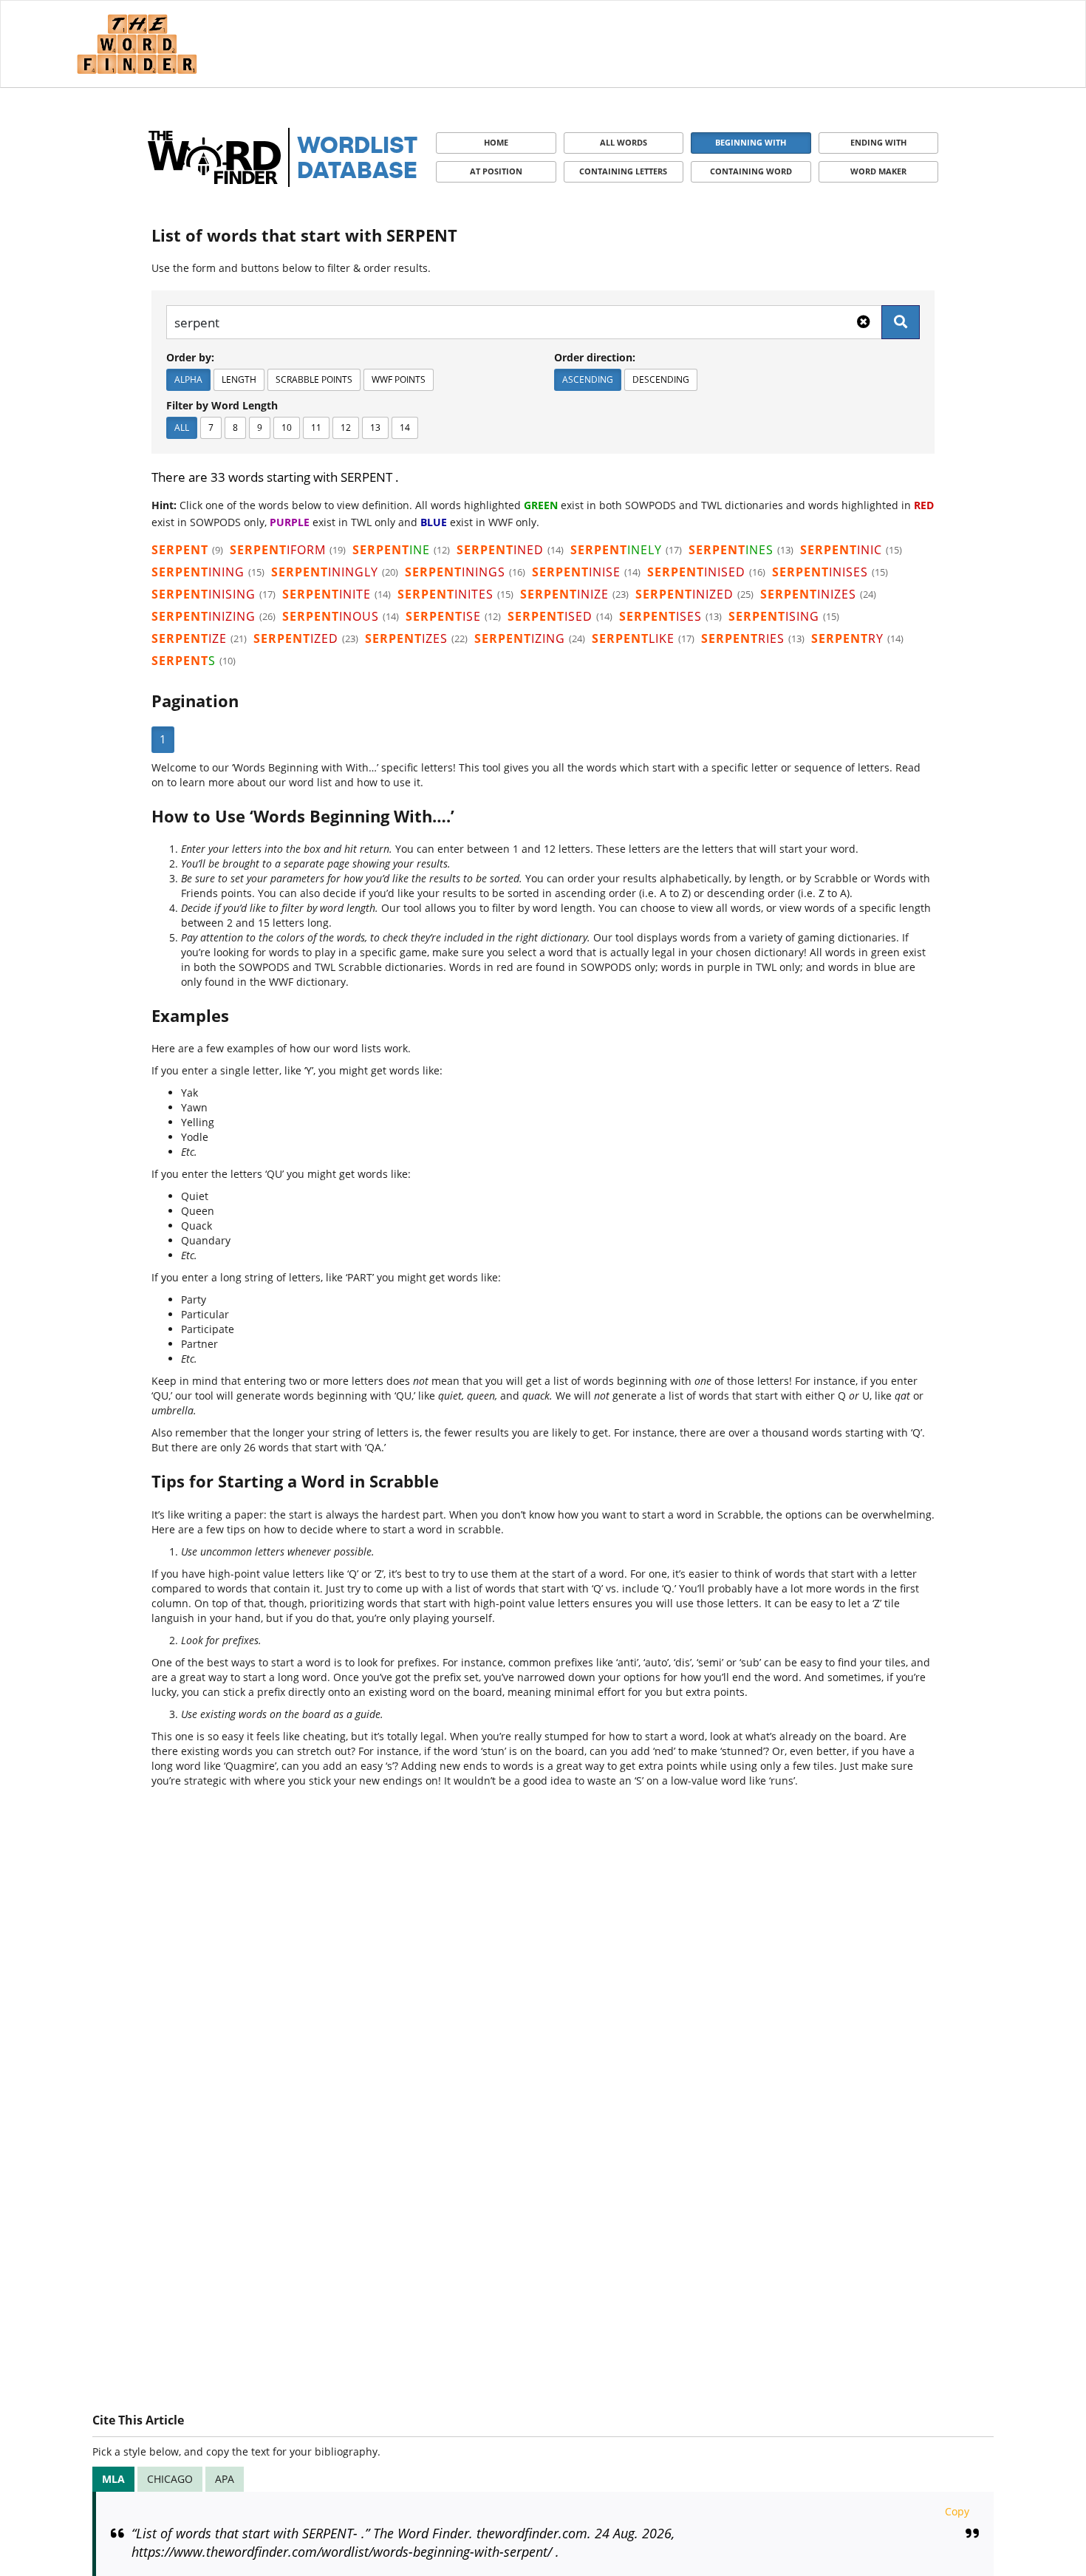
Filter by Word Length (222, 405)
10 (287, 427)
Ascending (588, 379)
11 (316, 427)
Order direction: (595, 357)
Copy (957, 2511)
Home (496, 142)
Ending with (878, 142)
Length (239, 379)
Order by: (190, 357)
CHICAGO (170, 2479)
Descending (661, 379)
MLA (113, 2479)
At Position (496, 171)
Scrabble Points (314, 379)
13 (375, 427)
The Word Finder (137, 44)
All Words (624, 142)
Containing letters (623, 171)
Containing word (751, 171)
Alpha (188, 379)
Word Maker (878, 171)
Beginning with (751, 142)
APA (225, 2479)
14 (405, 427)
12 (346, 427)
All (182, 427)
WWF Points (399, 379)
